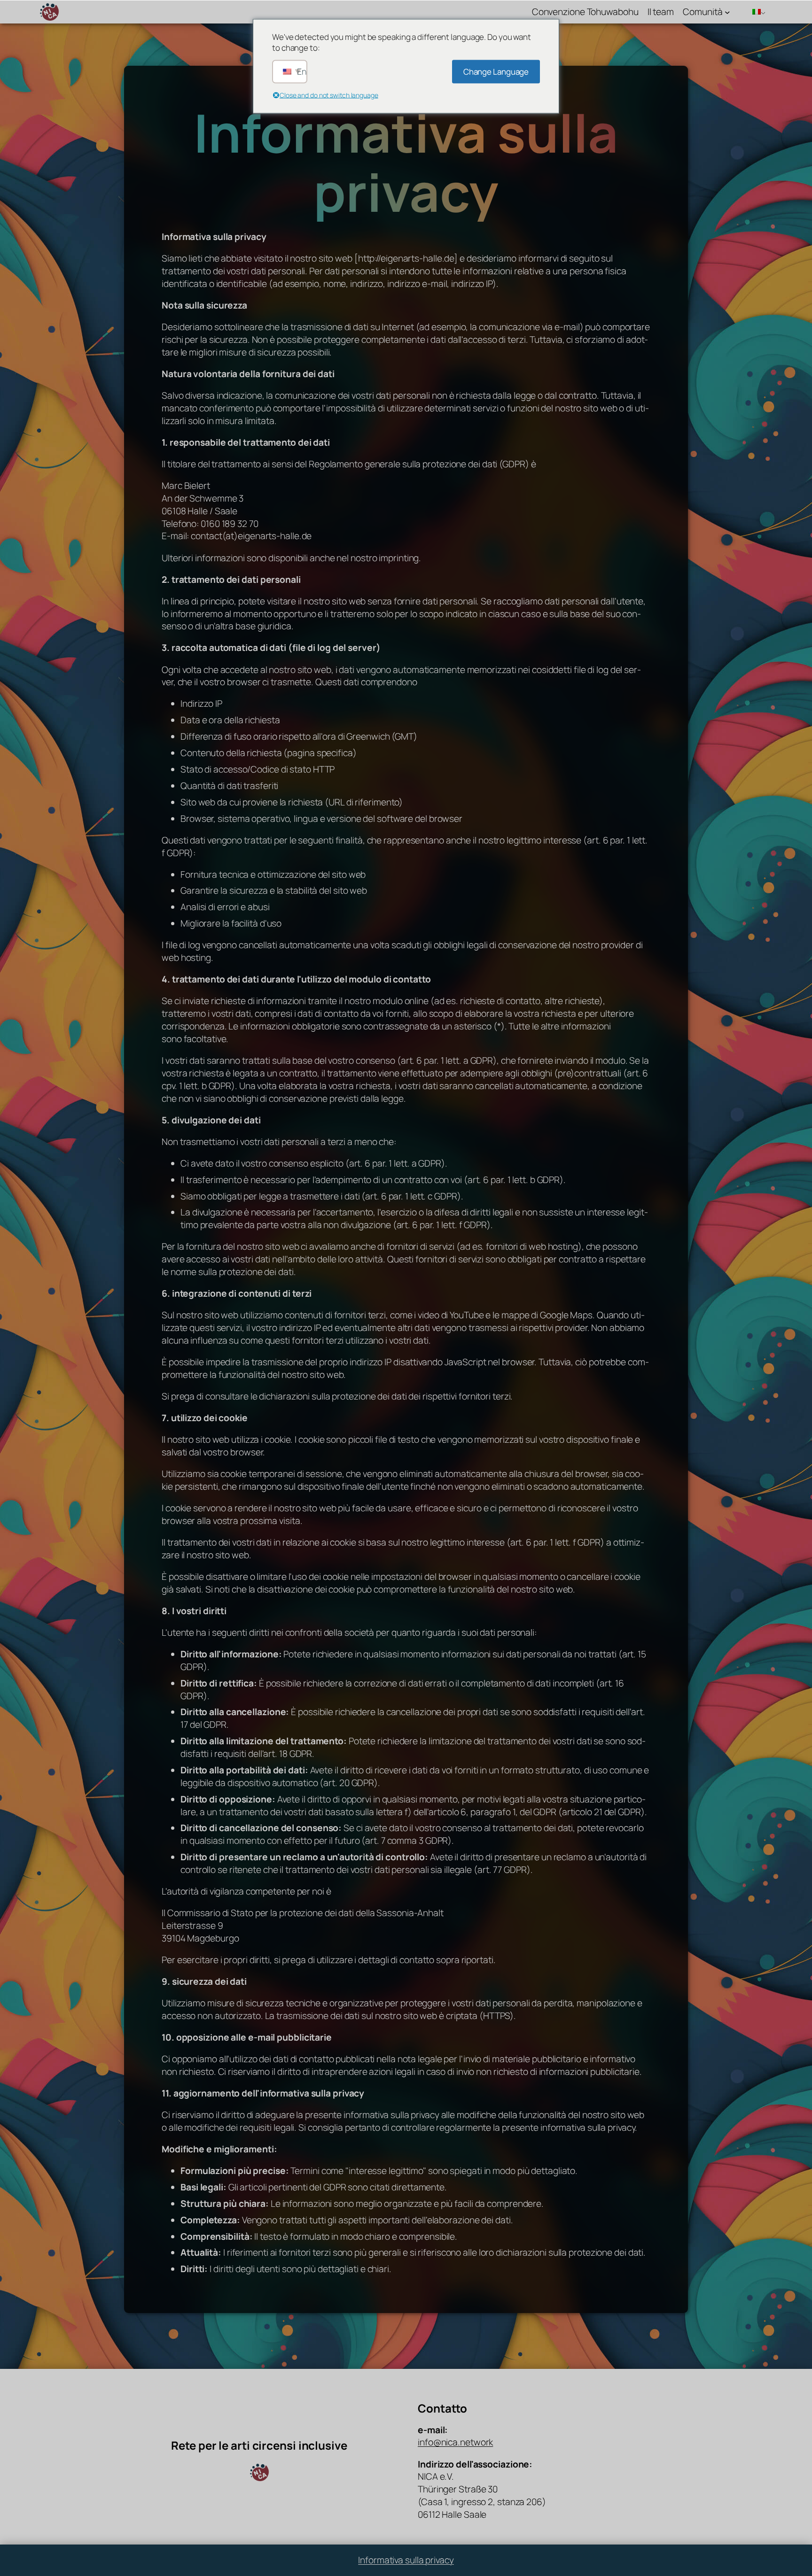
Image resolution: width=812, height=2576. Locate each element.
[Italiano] (755, 12)
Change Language (496, 72)
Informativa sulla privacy (406, 2560)
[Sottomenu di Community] (727, 12)
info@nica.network (455, 2442)
